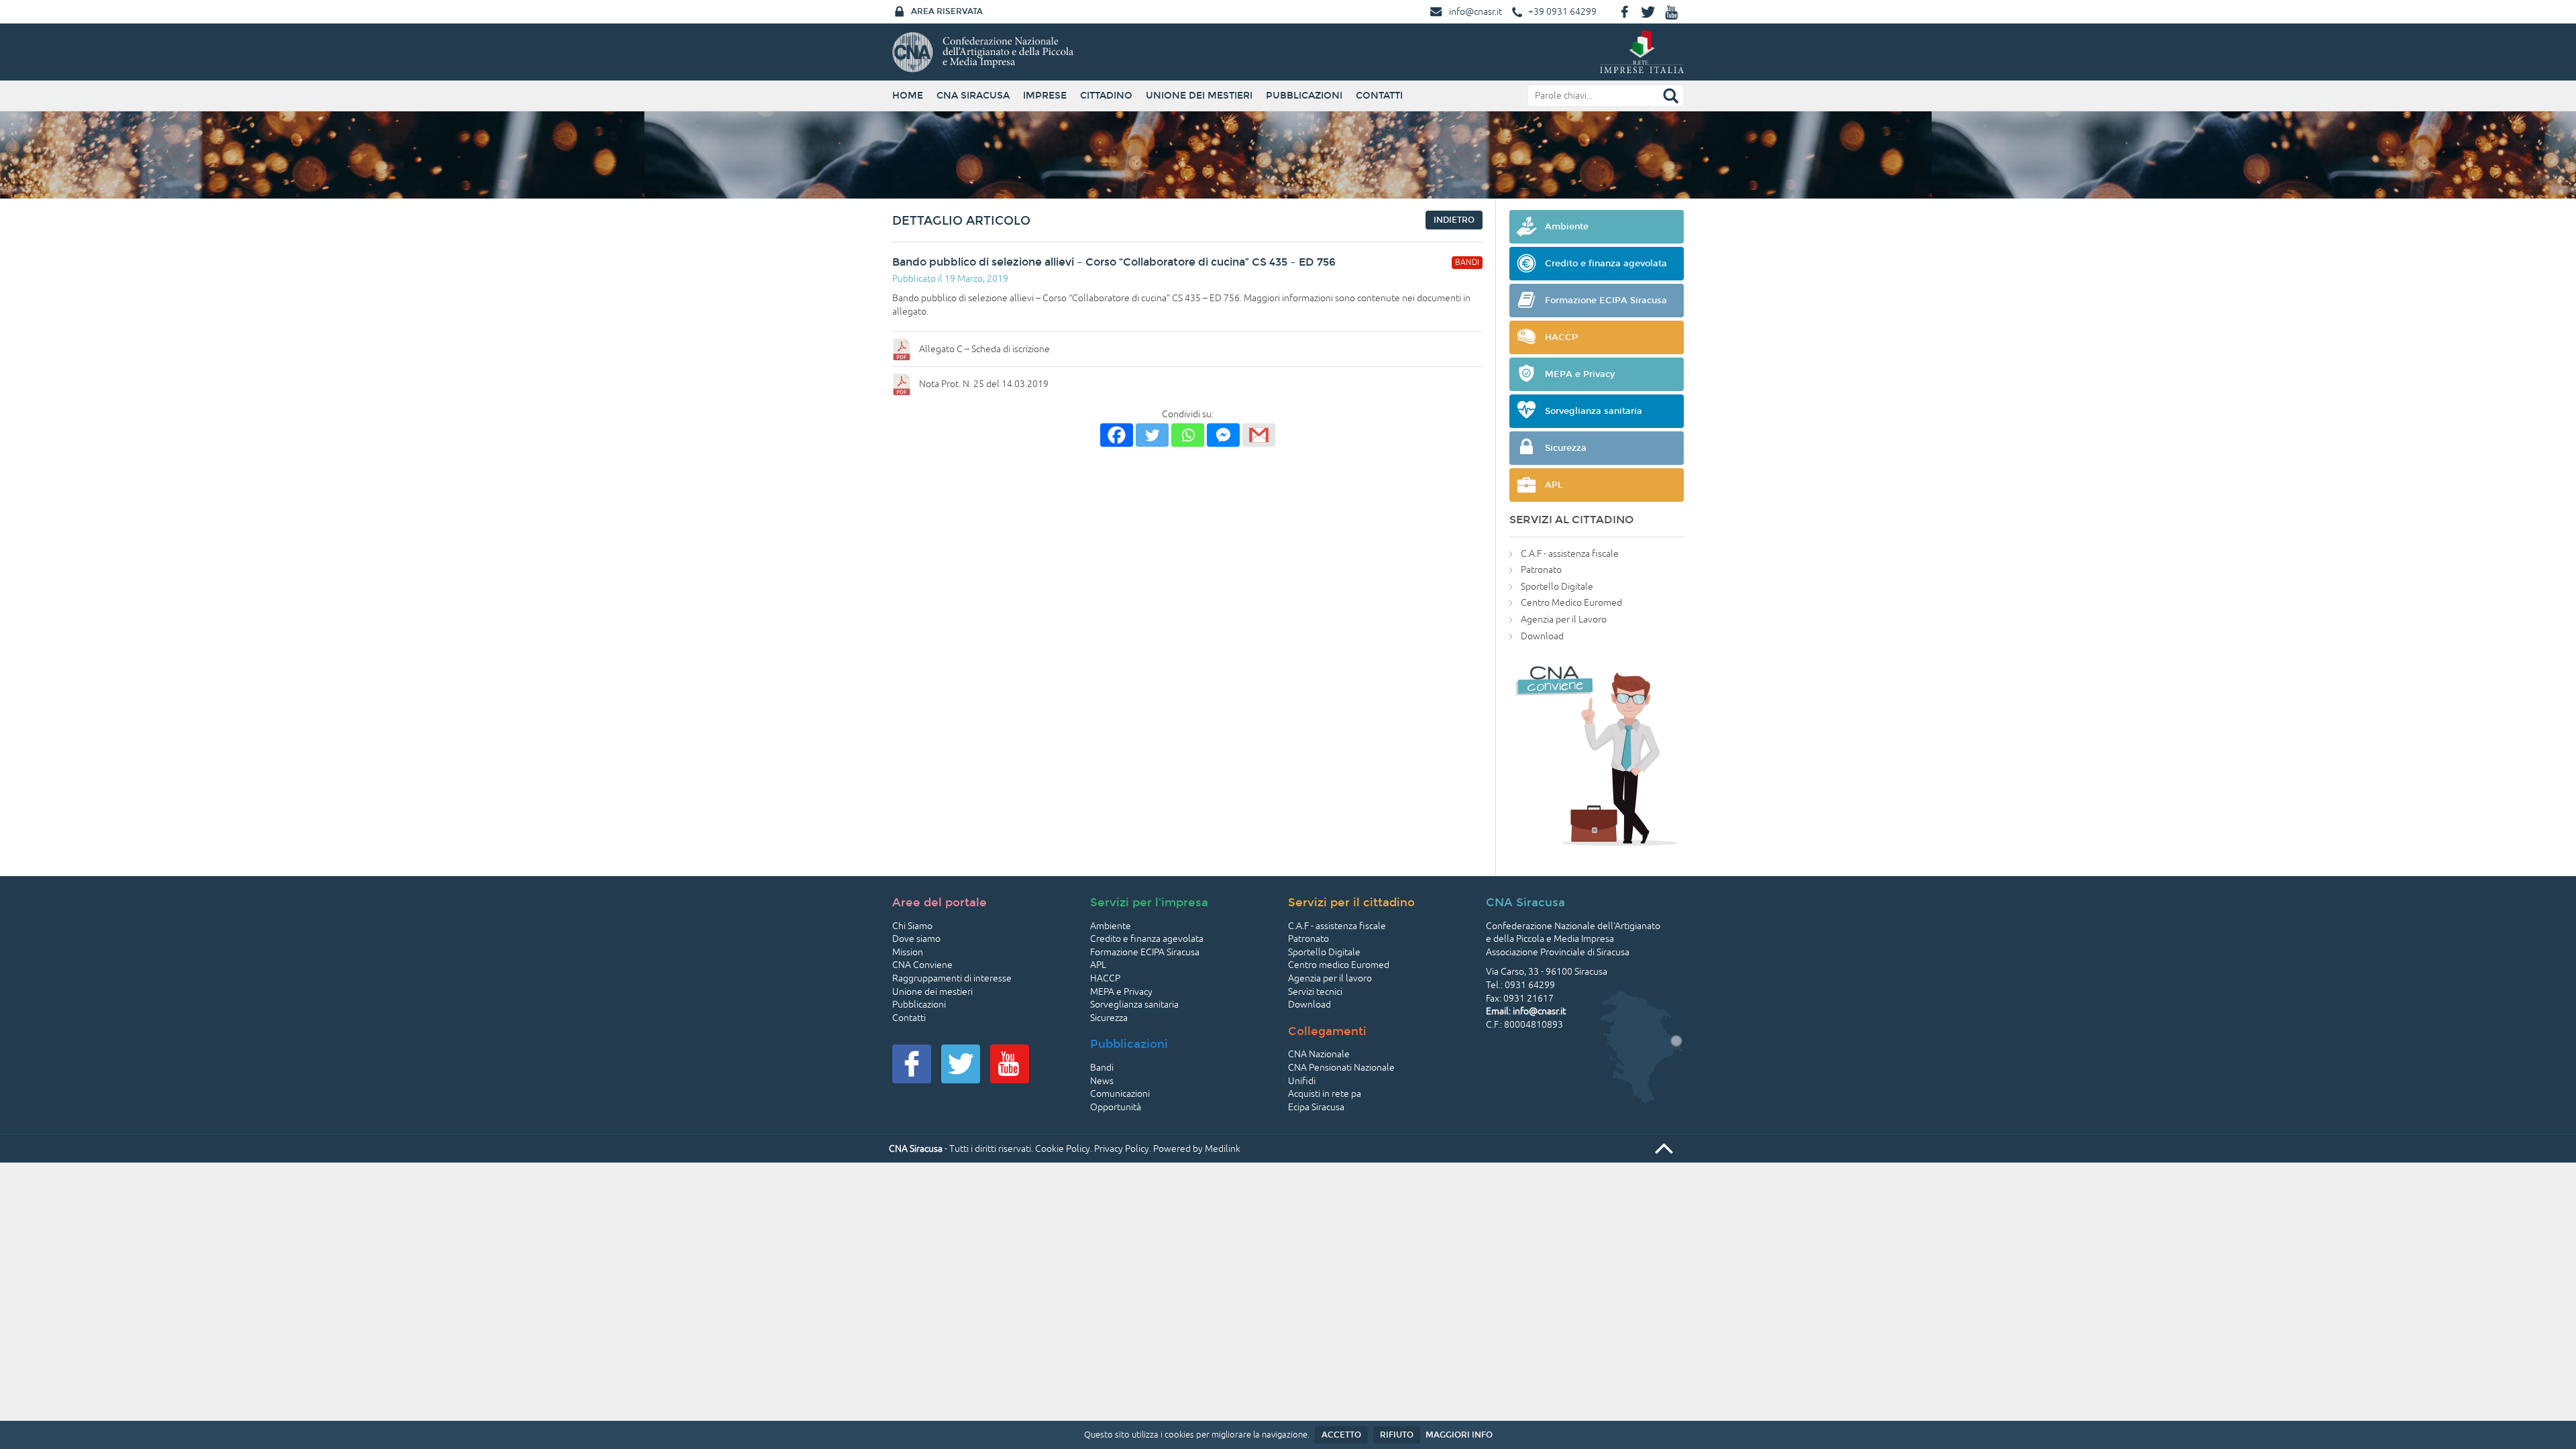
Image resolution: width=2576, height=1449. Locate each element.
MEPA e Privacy (1121, 992)
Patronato (1541, 570)
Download (1542, 636)
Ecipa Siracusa (1316, 1107)
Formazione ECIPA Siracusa (1145, 952)
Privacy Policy (1122, 1149)
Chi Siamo (912, 926)
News (1102, 1081)
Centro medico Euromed (1339, 965)
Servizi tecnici (1315, 992)
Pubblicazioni (1304, 96)
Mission (908, 952)
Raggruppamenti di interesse (952, 978)
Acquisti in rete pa (1325, 1094)
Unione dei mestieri (1199, 96)
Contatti (1379, 96)
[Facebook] (1117, 435)
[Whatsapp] (1188, 435)
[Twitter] (1152, 435)
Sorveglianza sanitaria (1134, 1005)
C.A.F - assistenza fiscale (1570, 554)
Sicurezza (1109, 1018)
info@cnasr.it (1475, 12)
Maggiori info (1459, 1435)
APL (1098, 965)
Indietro (1454, 220)
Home (908, 96)
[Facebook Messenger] (1223, 435)
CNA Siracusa (973, 96)
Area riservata (947, 11)
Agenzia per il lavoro (1330, 978)
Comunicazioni (1120, 1094)
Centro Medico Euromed (1571, 603)
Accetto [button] (1341, 1435)
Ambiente (1111, 926)
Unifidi (1302, 1081)
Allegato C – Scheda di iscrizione (984, 349)
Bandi (1102, 1068)
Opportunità (1116, 1107)
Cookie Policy (1063, 1149)
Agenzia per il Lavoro (1564, 620)
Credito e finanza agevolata (1147, 939)
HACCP (1105, 978)
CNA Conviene (922, 965)
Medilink (1223, 1149)
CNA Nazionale (1319, 1054)
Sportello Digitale (1557, 587)
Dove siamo (916, 939)
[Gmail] (1259, 435)
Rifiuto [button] (1397, 1435)
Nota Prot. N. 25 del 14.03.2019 (984, 384)
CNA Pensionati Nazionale (1341, 1068)
